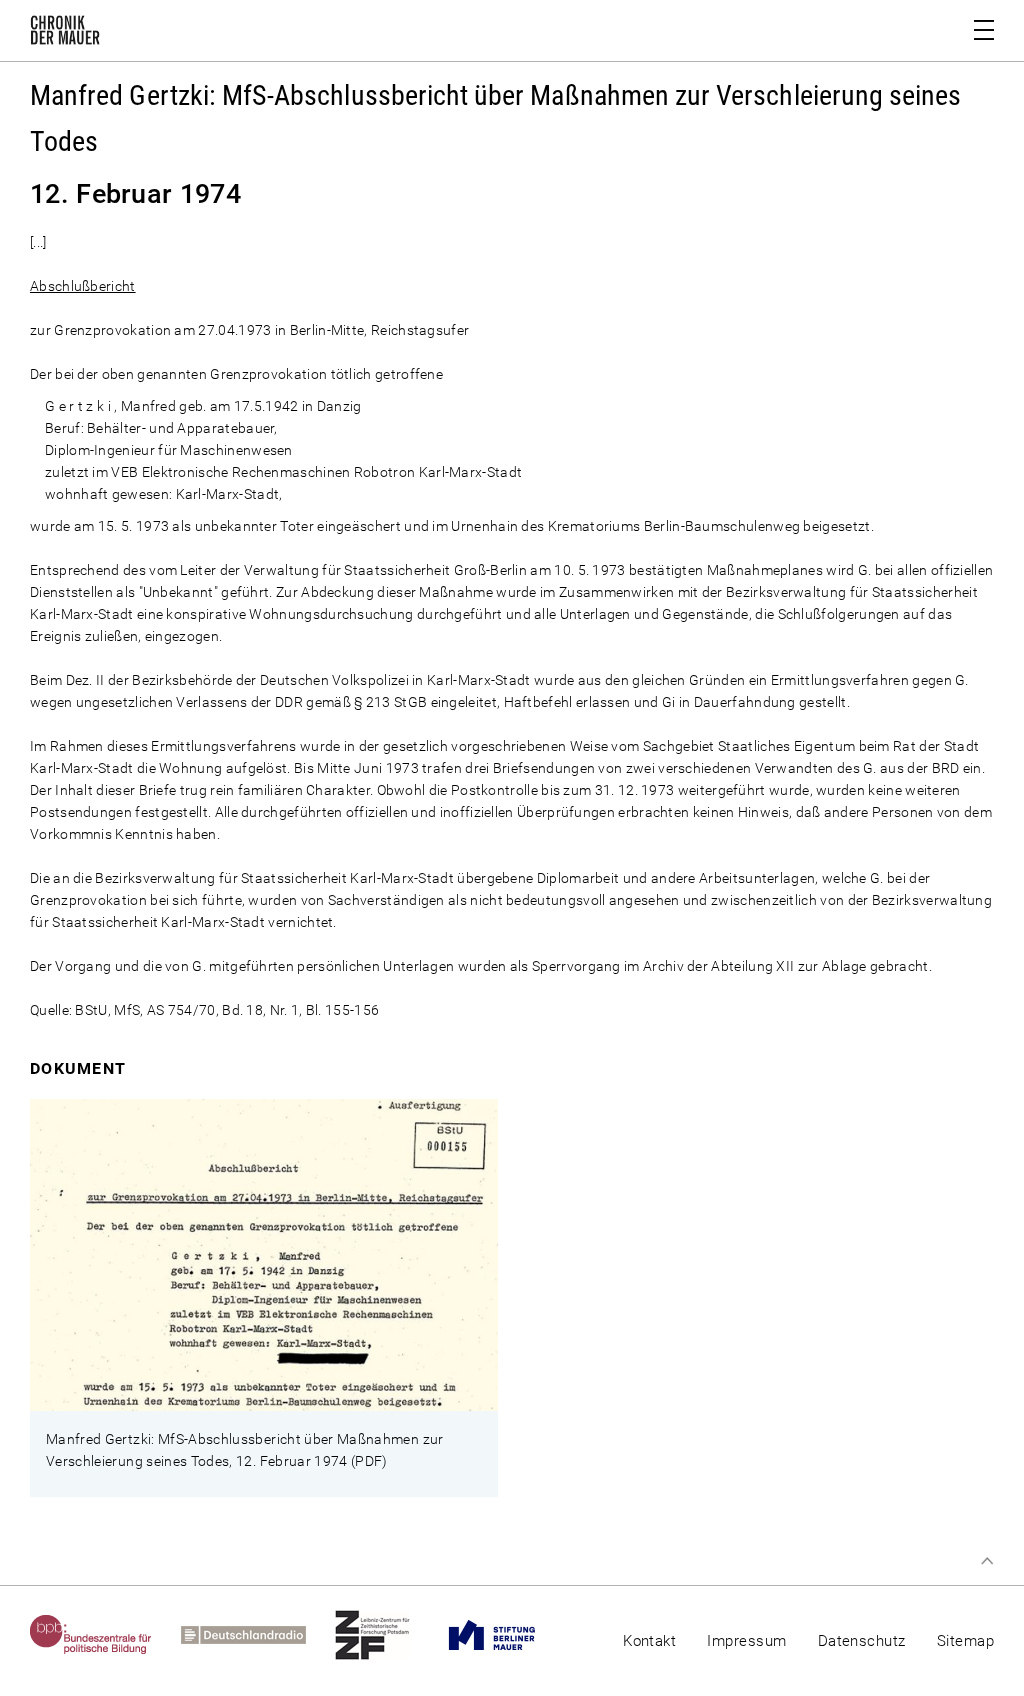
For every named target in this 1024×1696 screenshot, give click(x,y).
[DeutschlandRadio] (258, 1635)
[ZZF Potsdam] (387, 1635)
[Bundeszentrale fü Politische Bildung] (105, 1635)
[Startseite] (65, 34)
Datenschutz (862, 1641)
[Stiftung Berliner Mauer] (506, 1635)
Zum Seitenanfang (987, 1561)
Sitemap (965, 1641)
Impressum (746, 1641)
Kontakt (649, 1641)
